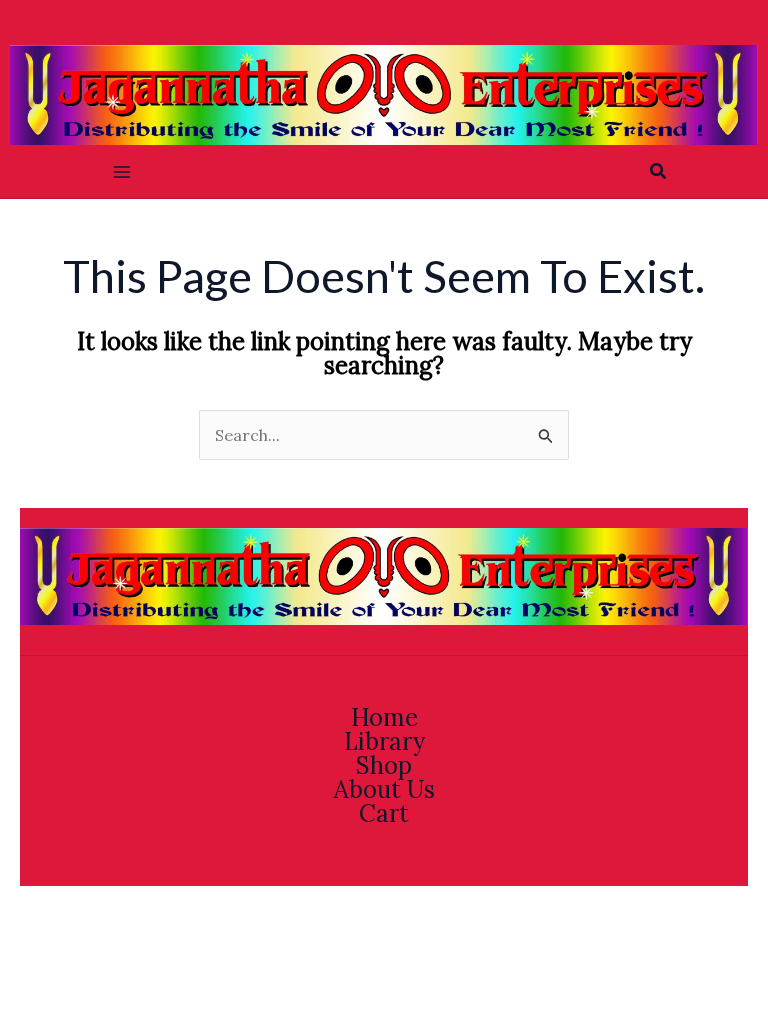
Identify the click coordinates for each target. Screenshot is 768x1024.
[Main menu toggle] (122, 172)
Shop (384, 766)
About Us (384, 790)
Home (384, 718)
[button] (659, 172)
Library (384, 742)
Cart (384, 814)
